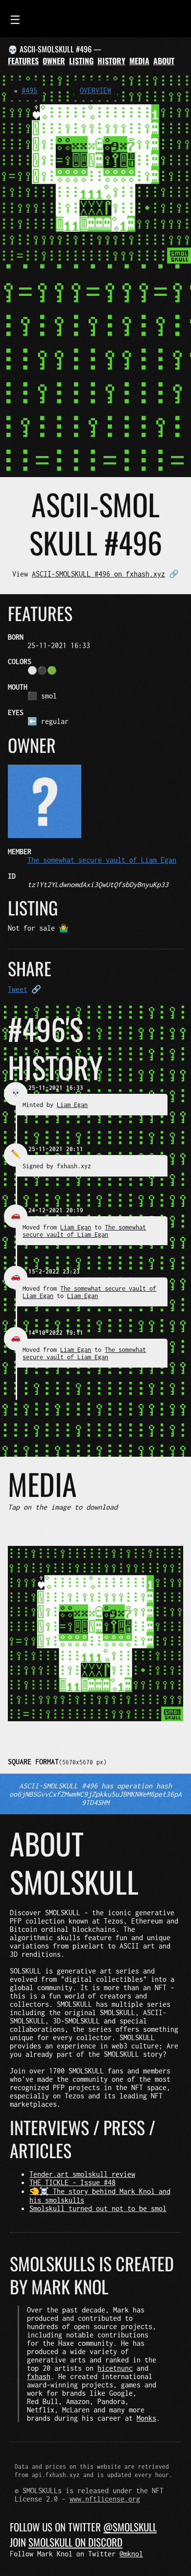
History (111, 61)
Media (139, 61)
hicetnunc (115, 2368)
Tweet (18, 989)
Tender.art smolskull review (82, 2174)
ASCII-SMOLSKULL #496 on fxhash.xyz (98, 574)
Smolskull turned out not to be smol (98, 2208)
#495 (29, 90)
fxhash (39, 2376)
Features (23, 61)
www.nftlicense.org (105, 2499)
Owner (54, 61)
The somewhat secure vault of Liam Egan (102, 860)
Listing (81, 61)
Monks (146, 2418)
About (164, 61)
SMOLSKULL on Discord (75, 2542)
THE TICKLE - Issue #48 (72, 2182)
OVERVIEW (95, 90)
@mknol (131, 2554)
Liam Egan (72, 1105)
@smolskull (130, 2527)
